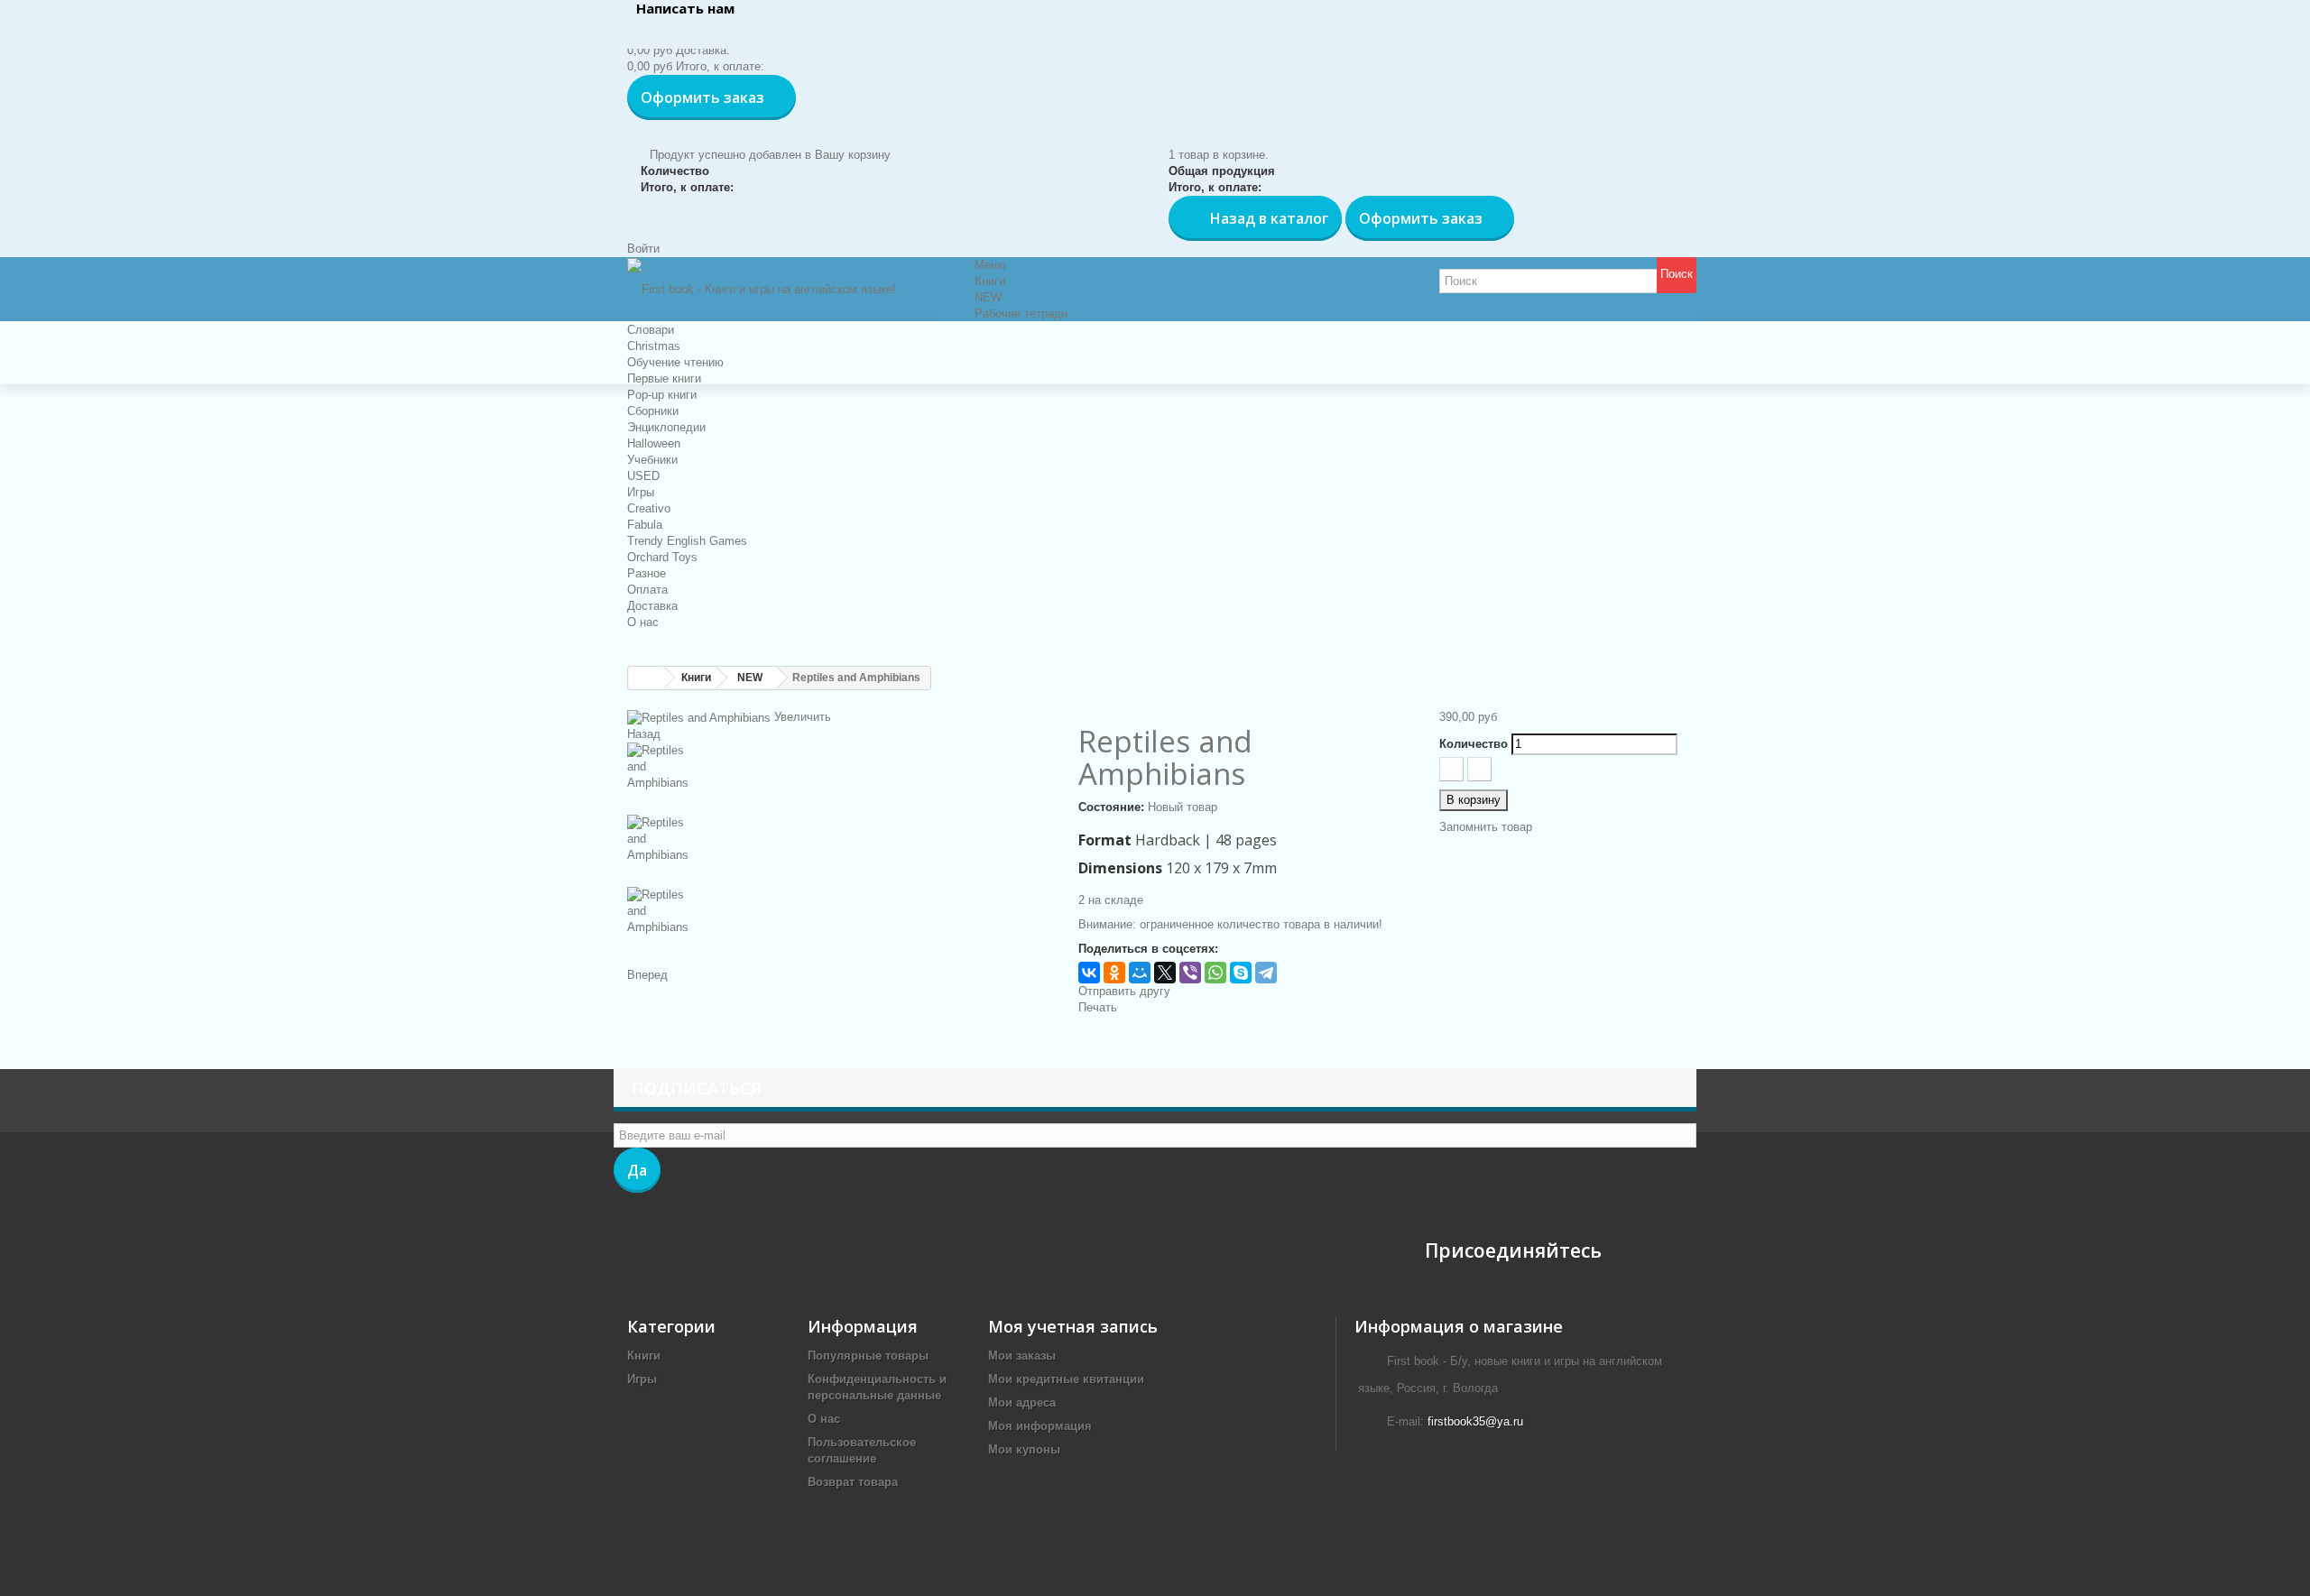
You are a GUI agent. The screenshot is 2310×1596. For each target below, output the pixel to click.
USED (643, 476)
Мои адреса (1022, 1402)
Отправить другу (1124, 991)
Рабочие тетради (1021, 314)
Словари (651, 330)
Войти (643, 249)
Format (1105, 840)
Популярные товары (868, 1356)
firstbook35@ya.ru (1475, 1421)
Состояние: (1111, 807)
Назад (644, 734)
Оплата (647, 590)
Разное (647, 573)
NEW (988, 297)
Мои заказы (1022, 1356)
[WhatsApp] (1215, 973)
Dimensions (1120, 868)
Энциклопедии (666, 427)
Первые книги (664, 378)
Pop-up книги (662, 395)
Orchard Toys (662, 557)
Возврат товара (853, 1482)
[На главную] (646, 678)
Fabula (645, 525)
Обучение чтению (675, 362)
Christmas (654, 346)
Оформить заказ (702, 97)
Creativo (649, 508)
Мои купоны (1024, 1449)
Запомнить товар (1486, 827)
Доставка (652, 606)
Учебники (652, 460)
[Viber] (1190, 973)
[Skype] (1241, 973)
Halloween (654, 443)
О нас (643, 622)
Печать (1098, 1007)
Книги (990, 281)
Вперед (647, 975)
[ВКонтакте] (1089, 973)
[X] (1165, 973)
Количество (1474, 744)
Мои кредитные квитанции (1066, 1379)
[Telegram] (1266, 973)
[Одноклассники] (1114, 973)
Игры (641, 492)
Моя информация (1040, 1426)
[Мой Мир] (1140, 973)
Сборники (653, 411)
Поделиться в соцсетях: (1148, 949)
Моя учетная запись (1073, 1326)
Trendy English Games (687, 541)
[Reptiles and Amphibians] (839, 779)
